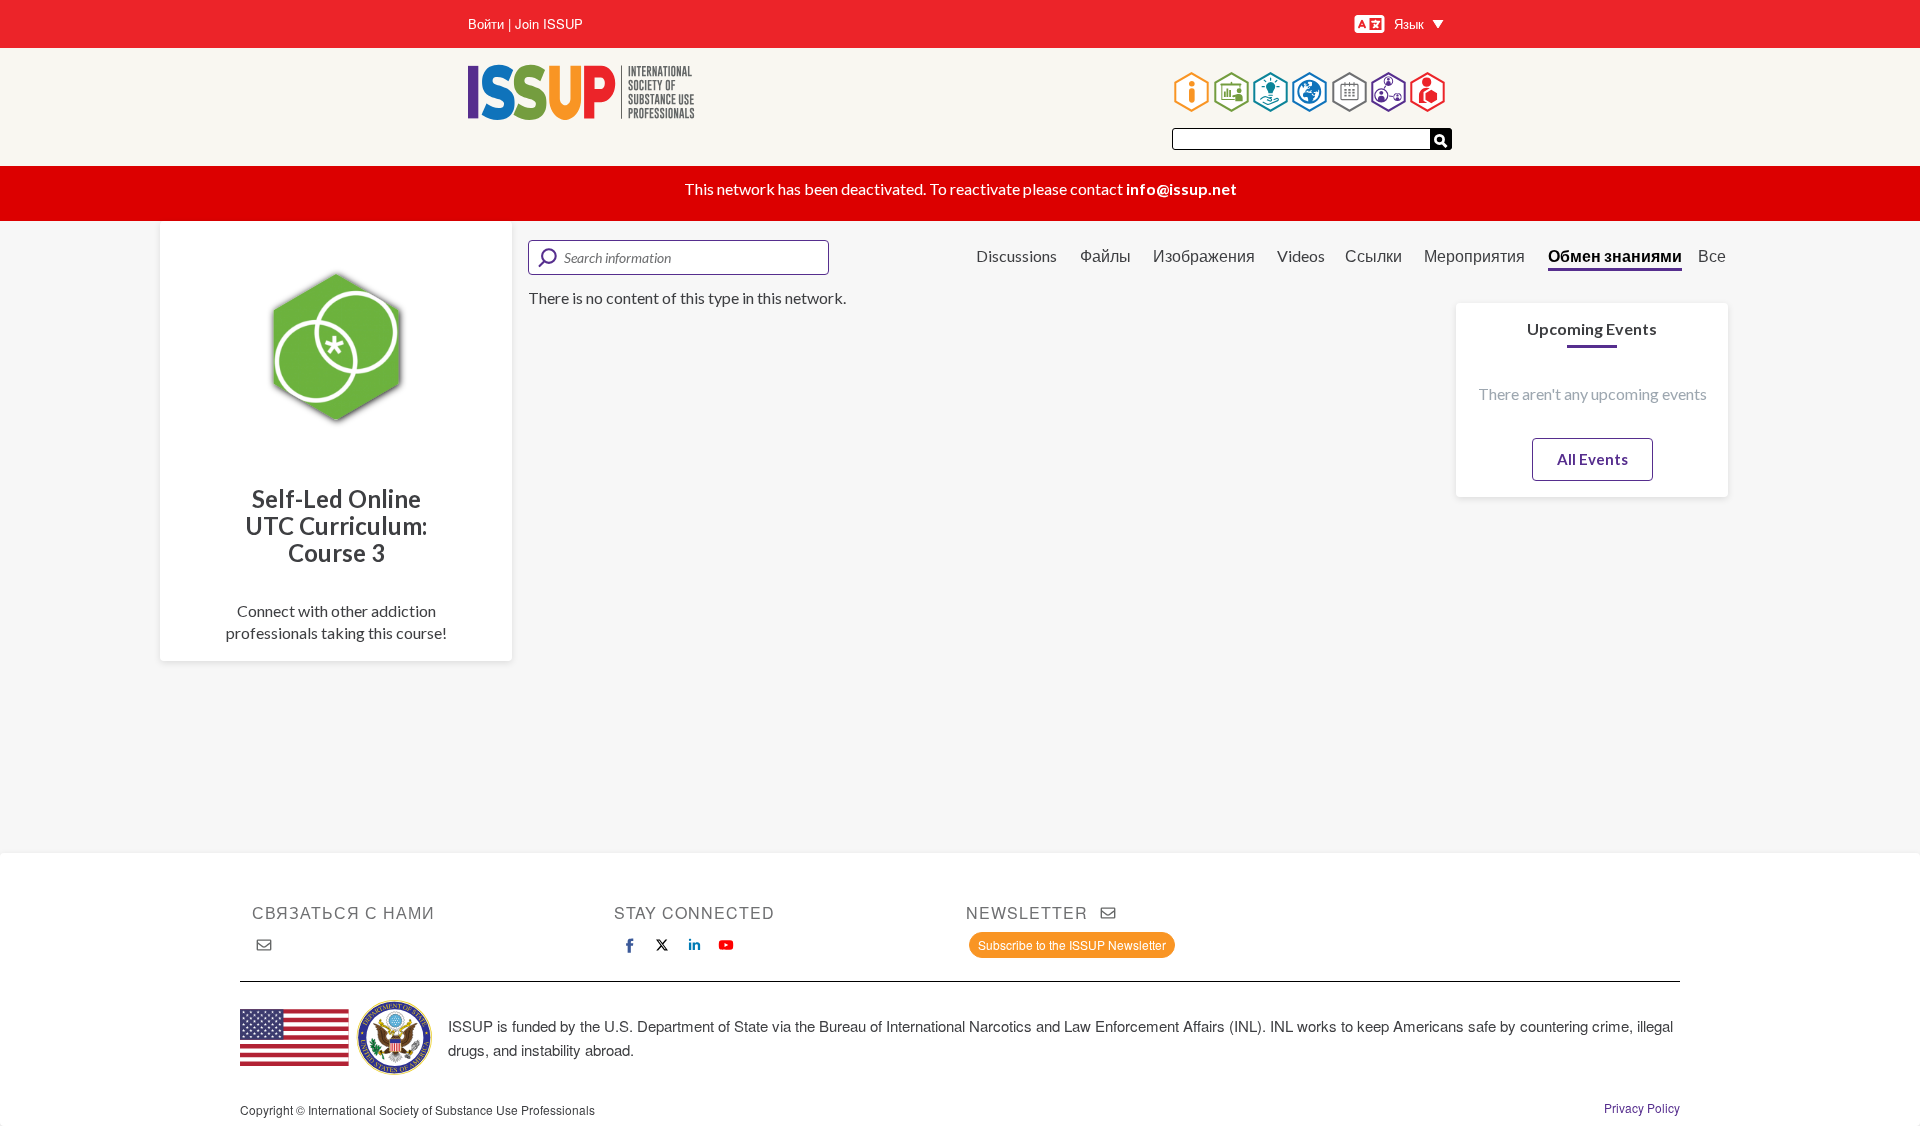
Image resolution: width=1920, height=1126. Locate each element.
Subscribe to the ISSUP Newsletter (1072, 944)
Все (1712, 255)
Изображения (1204, 255)
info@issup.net (1181, 188)
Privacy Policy (1642, 1108)
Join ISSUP (549, 24)
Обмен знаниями (1615, 255)
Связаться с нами (343, 912)
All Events (1592, 459)
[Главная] (581, 94)
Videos (1301, 255)
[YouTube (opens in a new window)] (726, 945)
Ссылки (1373, 255)
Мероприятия (1474, 255)
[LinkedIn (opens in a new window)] (694, 945)
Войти (486, 24)
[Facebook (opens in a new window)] (630, 945)
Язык (1409, 23)
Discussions (1016, 255)
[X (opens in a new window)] (662, 945)
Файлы (1105, 255)
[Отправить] (1441, 139)
